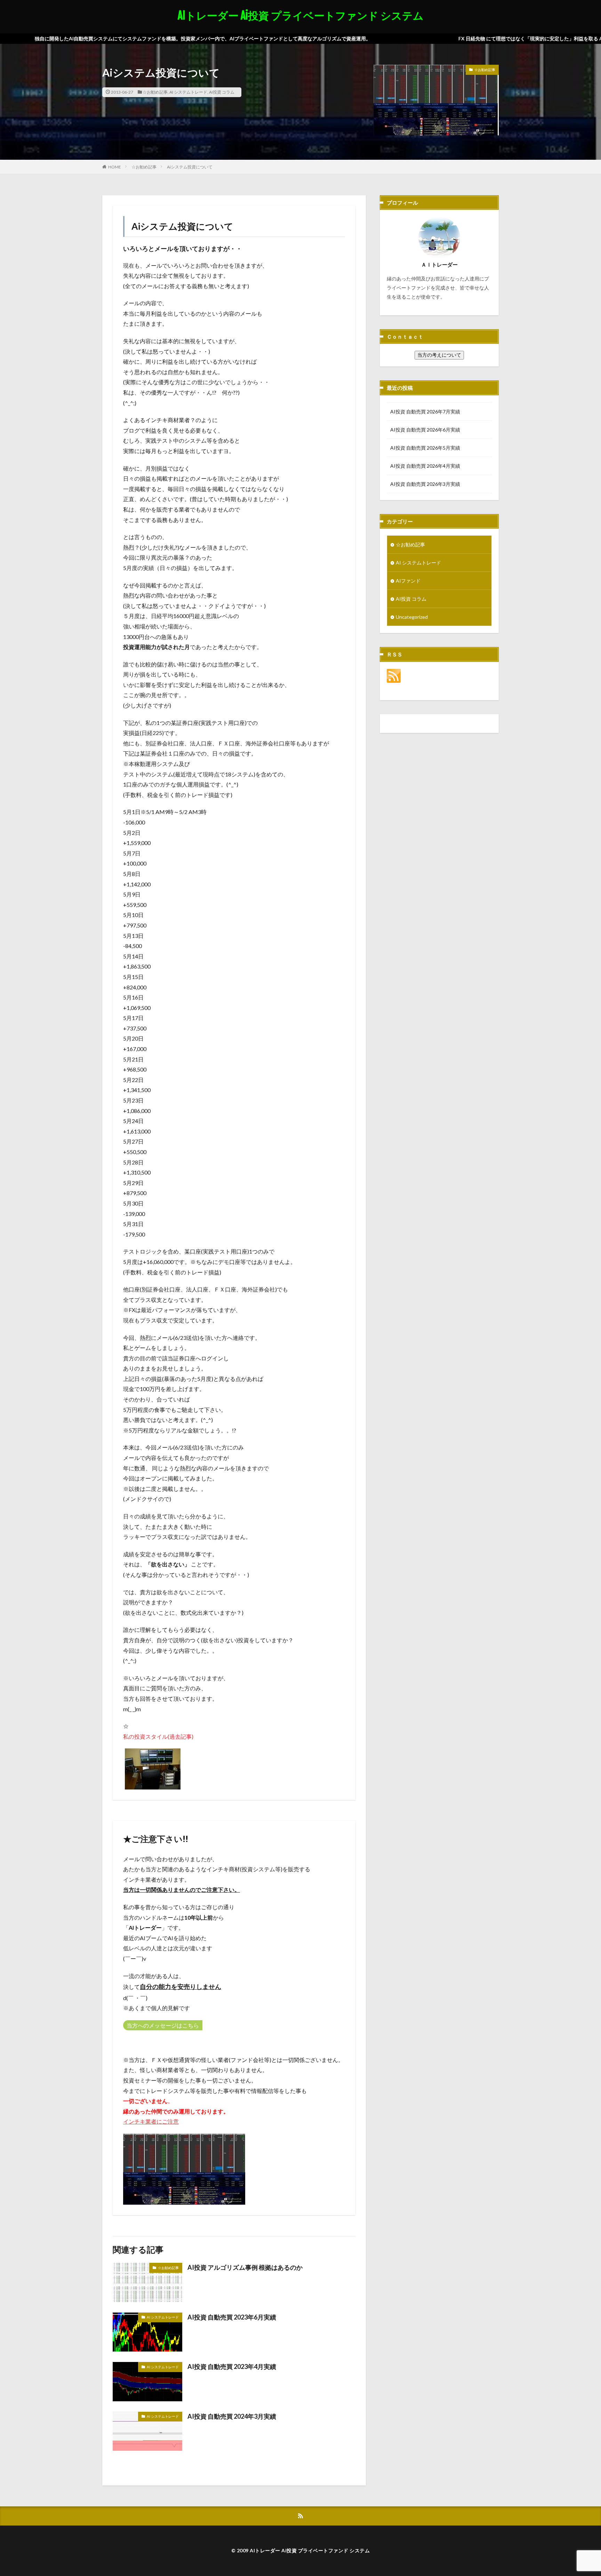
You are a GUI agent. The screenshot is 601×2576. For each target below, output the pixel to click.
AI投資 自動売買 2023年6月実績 (232, 2317)
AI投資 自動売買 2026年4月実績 (425, 466)
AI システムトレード (188, 92)
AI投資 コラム (222, 92)
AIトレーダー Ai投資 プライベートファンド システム (301, 16)
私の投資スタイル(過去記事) (158, 1736)
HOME (115, 167)
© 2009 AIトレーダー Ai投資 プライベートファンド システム (301, 2550)
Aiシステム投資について (190, 167)
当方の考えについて (439, 355)
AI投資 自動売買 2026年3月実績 (425, 484)
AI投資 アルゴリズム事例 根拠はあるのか (245, 2267)
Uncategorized (412, 617)
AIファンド (408, 581)
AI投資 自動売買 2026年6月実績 (425, 430)
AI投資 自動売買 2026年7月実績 (425, 412)
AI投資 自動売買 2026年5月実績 (425, 448)
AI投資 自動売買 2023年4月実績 (232, 2366)
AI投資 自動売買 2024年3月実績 (232, 2416)
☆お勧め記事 (155, 92)
